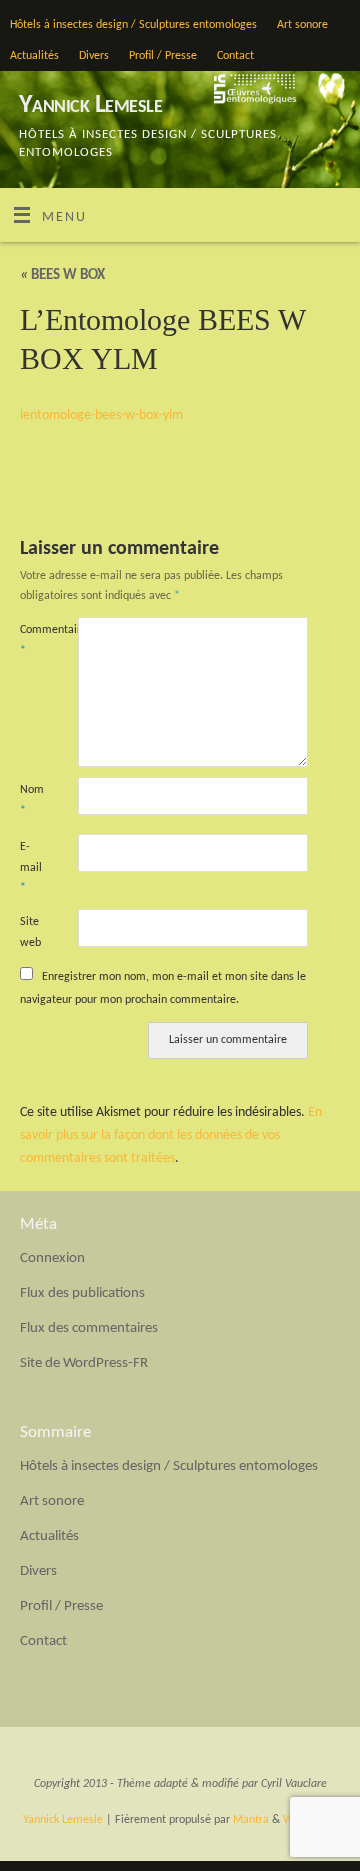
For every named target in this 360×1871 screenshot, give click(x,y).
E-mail (31, 867)
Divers (94, 56)
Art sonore (302, 25)
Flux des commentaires (89, 1328)
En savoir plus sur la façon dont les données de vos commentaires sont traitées (171, 1135)
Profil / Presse (163, 56)
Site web (30, 932)
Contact (235, 56)
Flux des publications (82, 1293)
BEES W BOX (62, 275)
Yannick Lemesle (90, 105)
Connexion (52, 1258)
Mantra (251, 1820)
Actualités (34, 56)
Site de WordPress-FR (84, 1363)
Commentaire (34, 640)
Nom (32, 800)
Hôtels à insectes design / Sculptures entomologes (133, 25)
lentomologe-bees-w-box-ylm (101, 415)
